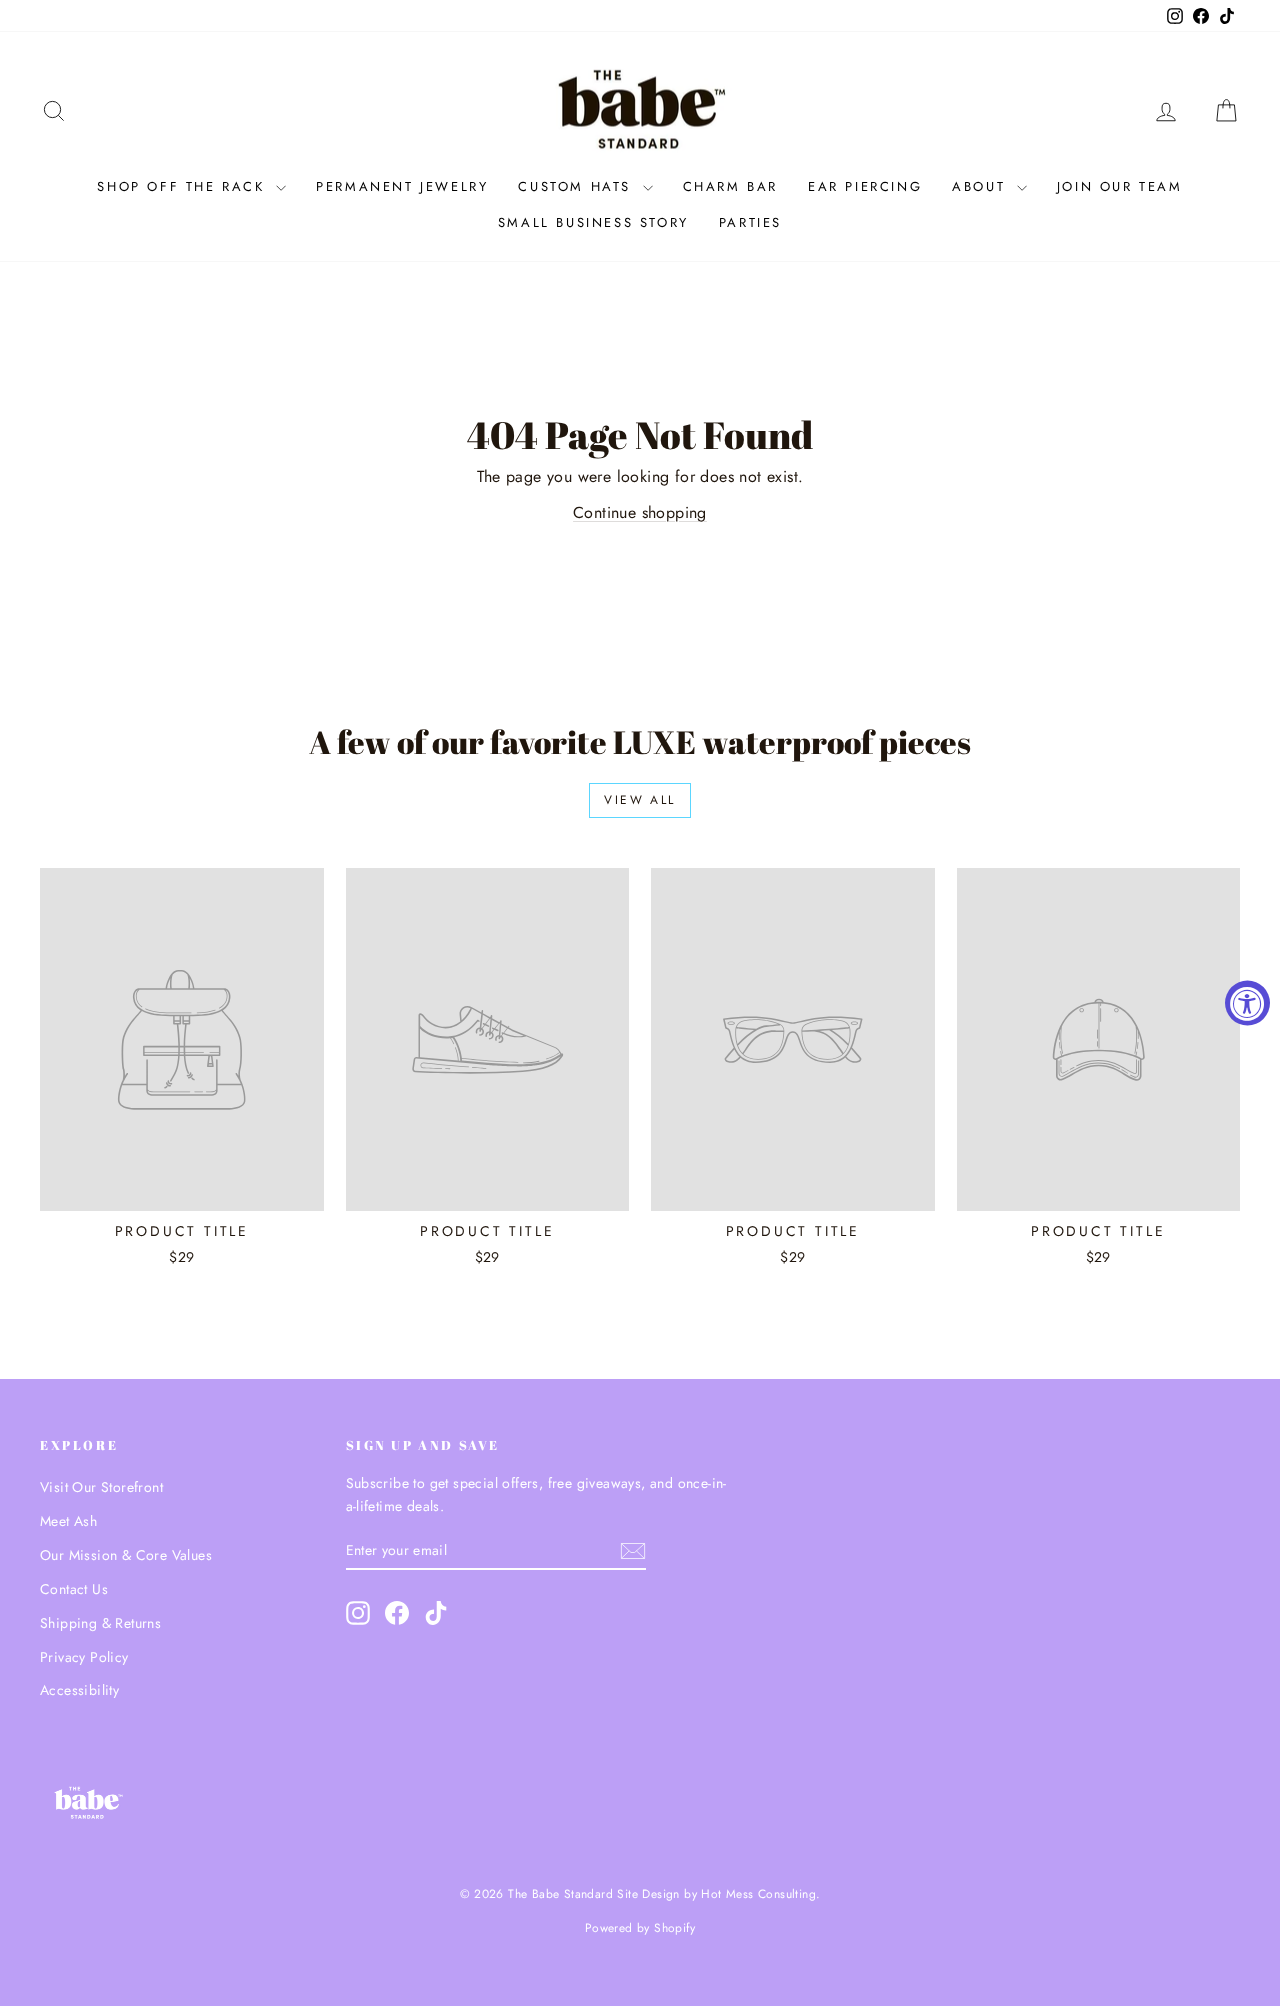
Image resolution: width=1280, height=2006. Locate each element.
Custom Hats (577, 186)
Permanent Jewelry (402, 186)
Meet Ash (68, 1521)
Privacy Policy (84, 1657)
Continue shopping (640, 512)
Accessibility (79, 1690)
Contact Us (74, 1589)
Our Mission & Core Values (126, 1555)
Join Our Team (1120, 186)
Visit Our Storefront (101, 1487)
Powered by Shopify (640, 1928)
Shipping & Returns (100, 1623)
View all (639, 800)
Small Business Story (593, 222)
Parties (750, 222)
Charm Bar (730, 186)
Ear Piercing (865, 186)
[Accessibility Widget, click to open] (1247, 1003)
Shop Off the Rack (184, 186)
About (982, 186)
